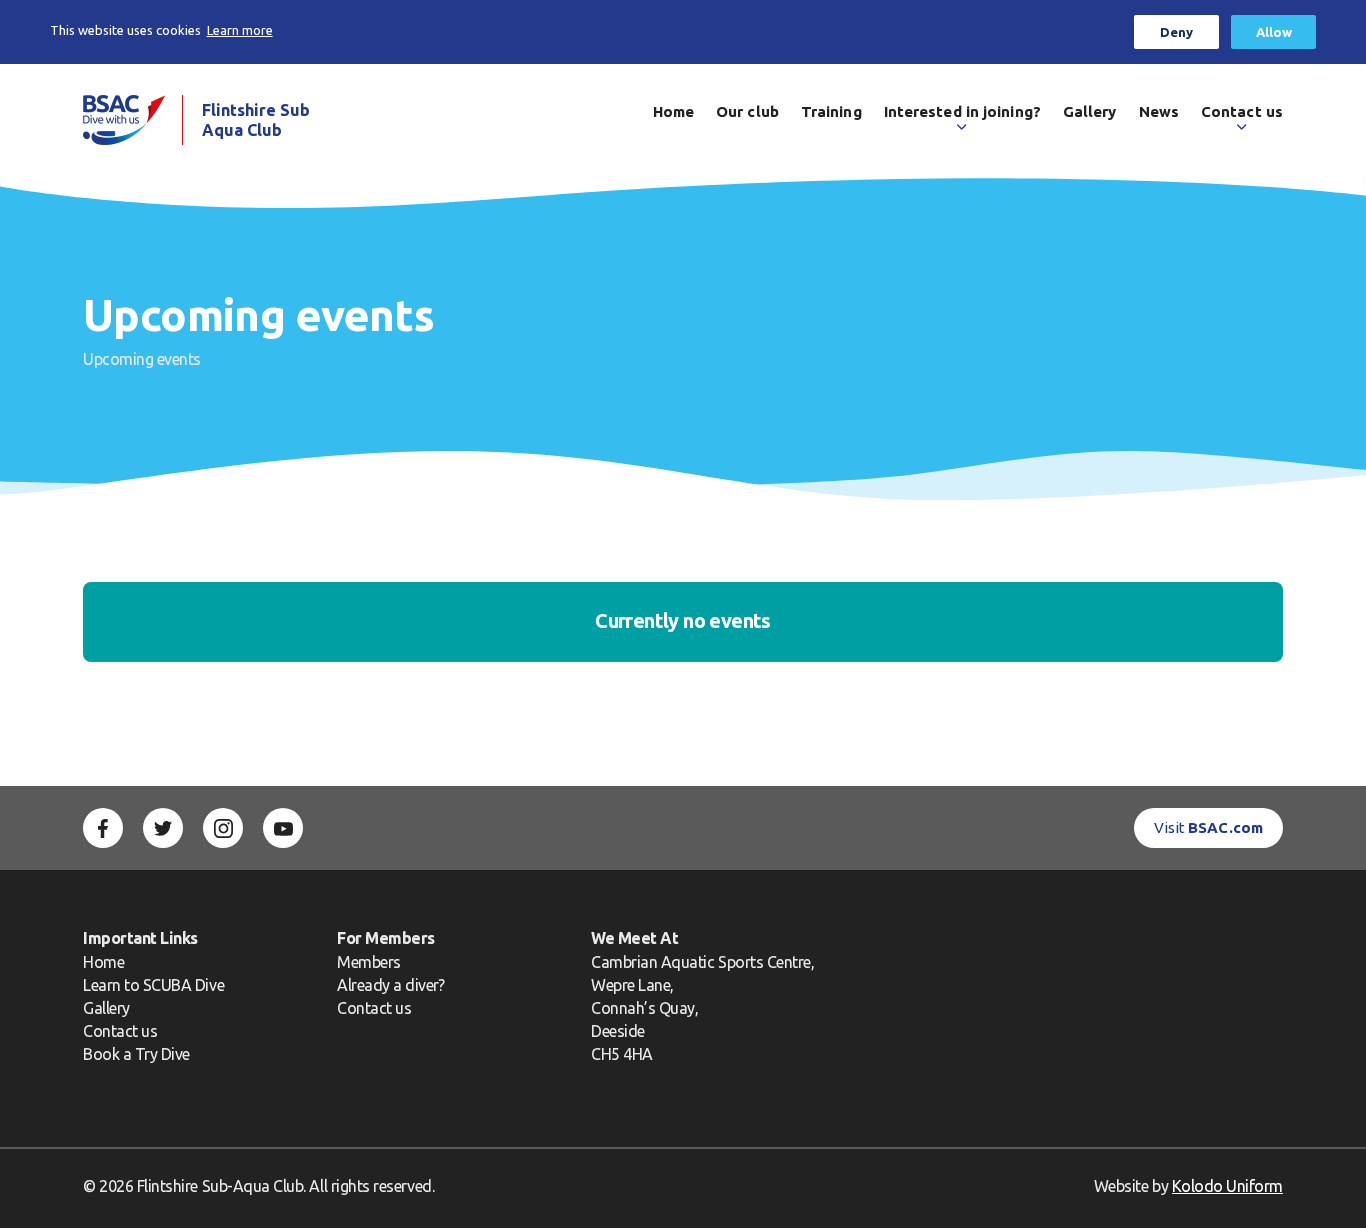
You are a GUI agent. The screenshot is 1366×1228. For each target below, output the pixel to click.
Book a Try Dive (136, 1054)
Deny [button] (1176, 32)
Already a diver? (390, 985)
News (1159, 111)
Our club (747, 111)
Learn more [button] (240, 30)
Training (831, 111)
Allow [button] (1274, 32)
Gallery (1090, 111)
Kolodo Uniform (1227, 1186)
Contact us (1242, 111)
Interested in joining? (962, 111)
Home (673, 111)
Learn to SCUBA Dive (153, 985)
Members (369, 962)
